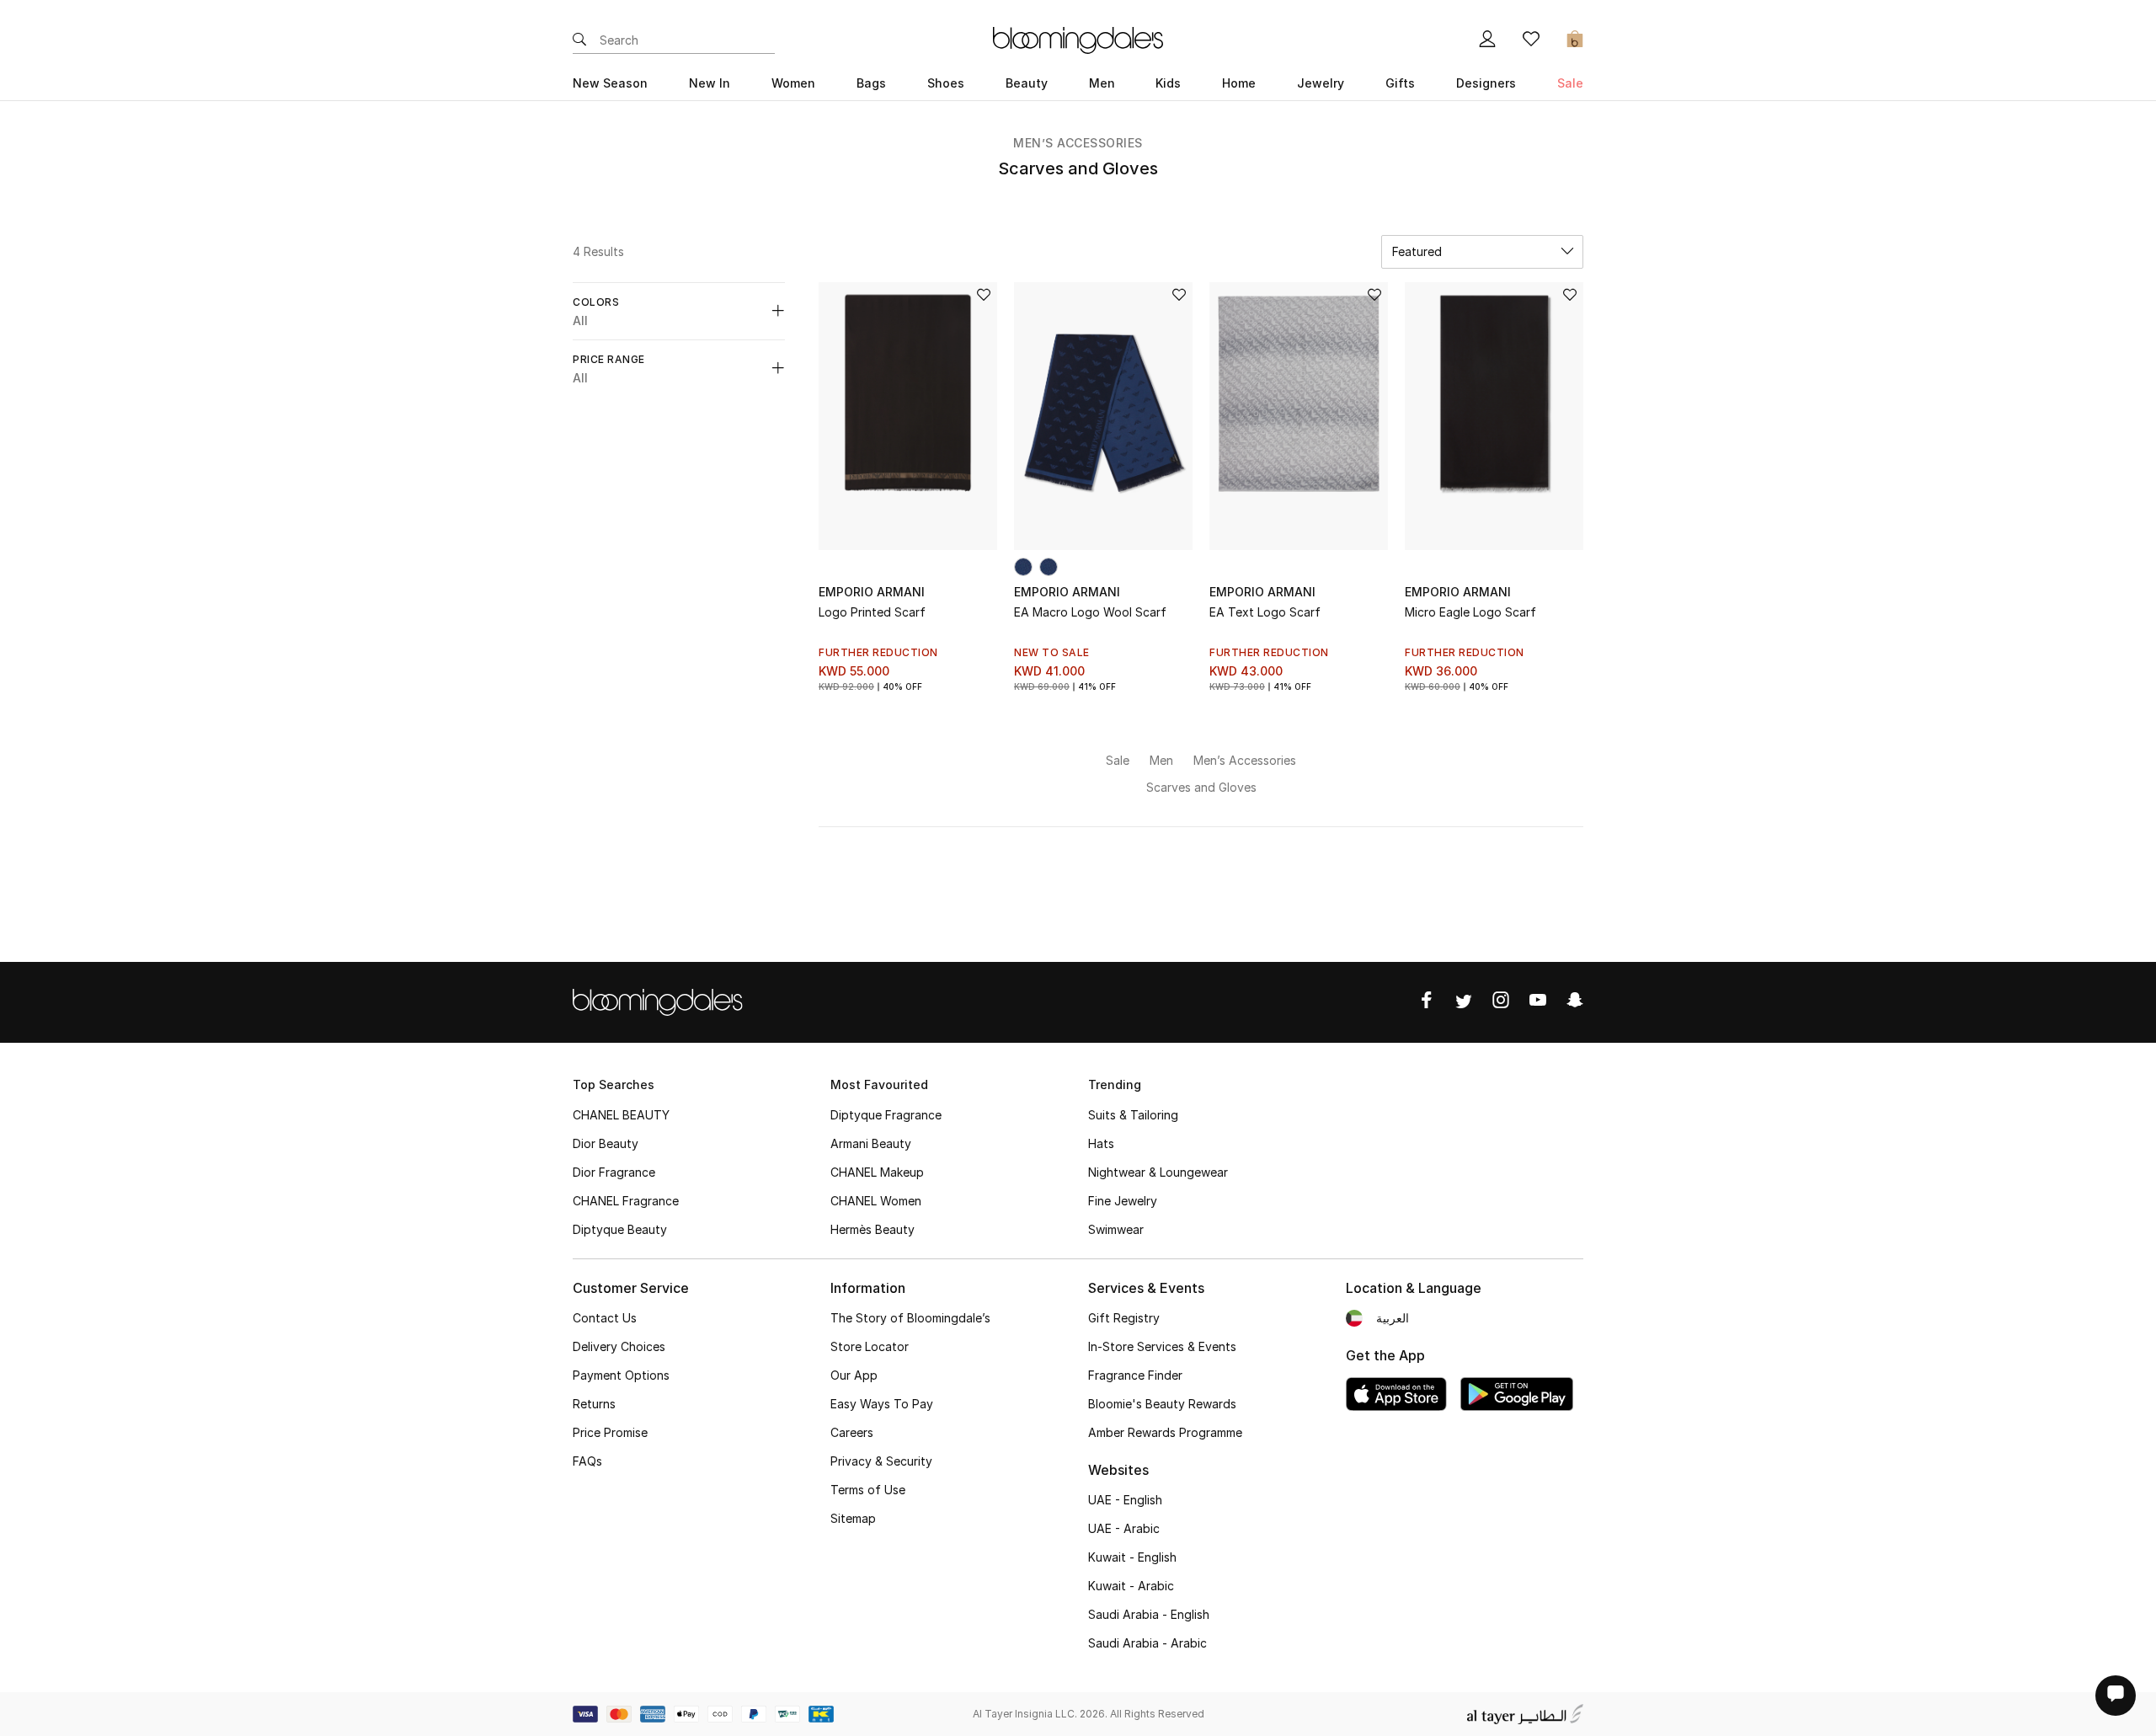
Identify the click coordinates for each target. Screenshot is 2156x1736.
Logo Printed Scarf (872, 612)
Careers (852, 1432)
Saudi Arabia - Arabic (1147, 1643)
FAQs (587, 1461)
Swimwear (1116, 1229)
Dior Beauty (606, 1143)
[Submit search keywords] (579, 40)
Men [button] (1102, 83)
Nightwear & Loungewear (1158, 1172)
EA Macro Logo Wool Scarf (1090, 612)
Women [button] (793, 83)
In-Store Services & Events (1162, 1346)
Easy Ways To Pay (882, 1404)
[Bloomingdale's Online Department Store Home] (1078, 39)
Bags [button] (871, 83)
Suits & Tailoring (1133, 1115)
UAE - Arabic (1124, 1528)
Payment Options (621, 1375)
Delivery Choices (619, 1346)
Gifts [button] (1400, 83)
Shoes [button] (946, 83)
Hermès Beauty (873, 1229)
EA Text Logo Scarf (1265, 612)
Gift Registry (1124, 1318)
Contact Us (605, 1318)
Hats (1101, 1143)
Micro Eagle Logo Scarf (1470, 612)
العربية (1393, 1318)
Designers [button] (1486, 83)
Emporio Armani (872, 592)
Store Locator (870, 1346)
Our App (854, 1375)
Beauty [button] (1027, 83)
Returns (594, 1404)
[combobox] (1482, 252)
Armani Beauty (871, 1143)
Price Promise (610, 1432)
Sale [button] (1570, 83)
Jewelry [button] (1321, 83)
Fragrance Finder (1135, 1375)
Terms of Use (868, 1490)
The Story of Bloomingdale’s (910, 1318)
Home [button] (1239, 83)
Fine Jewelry (1123, 1201)
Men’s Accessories (1078, 143)
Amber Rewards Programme (1165, 1432)
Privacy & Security (881, 1461)
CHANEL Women (876, 1201)
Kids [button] (1168, 83)
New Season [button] (610, 83)
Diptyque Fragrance (886, 1115)
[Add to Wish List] (984, 296)
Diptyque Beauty (620, 1229)
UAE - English (1125, 1500)
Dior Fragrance (614, 1172)
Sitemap (853, 1518)
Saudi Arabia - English (1149, 1614)
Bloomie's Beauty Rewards (1162, 1404)
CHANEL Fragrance (626, 1201)
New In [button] (710, 83)
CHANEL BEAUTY (621, 1115)
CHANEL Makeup (877, 1172)
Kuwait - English (1132, 1557)
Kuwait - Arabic (1131, 1586)
